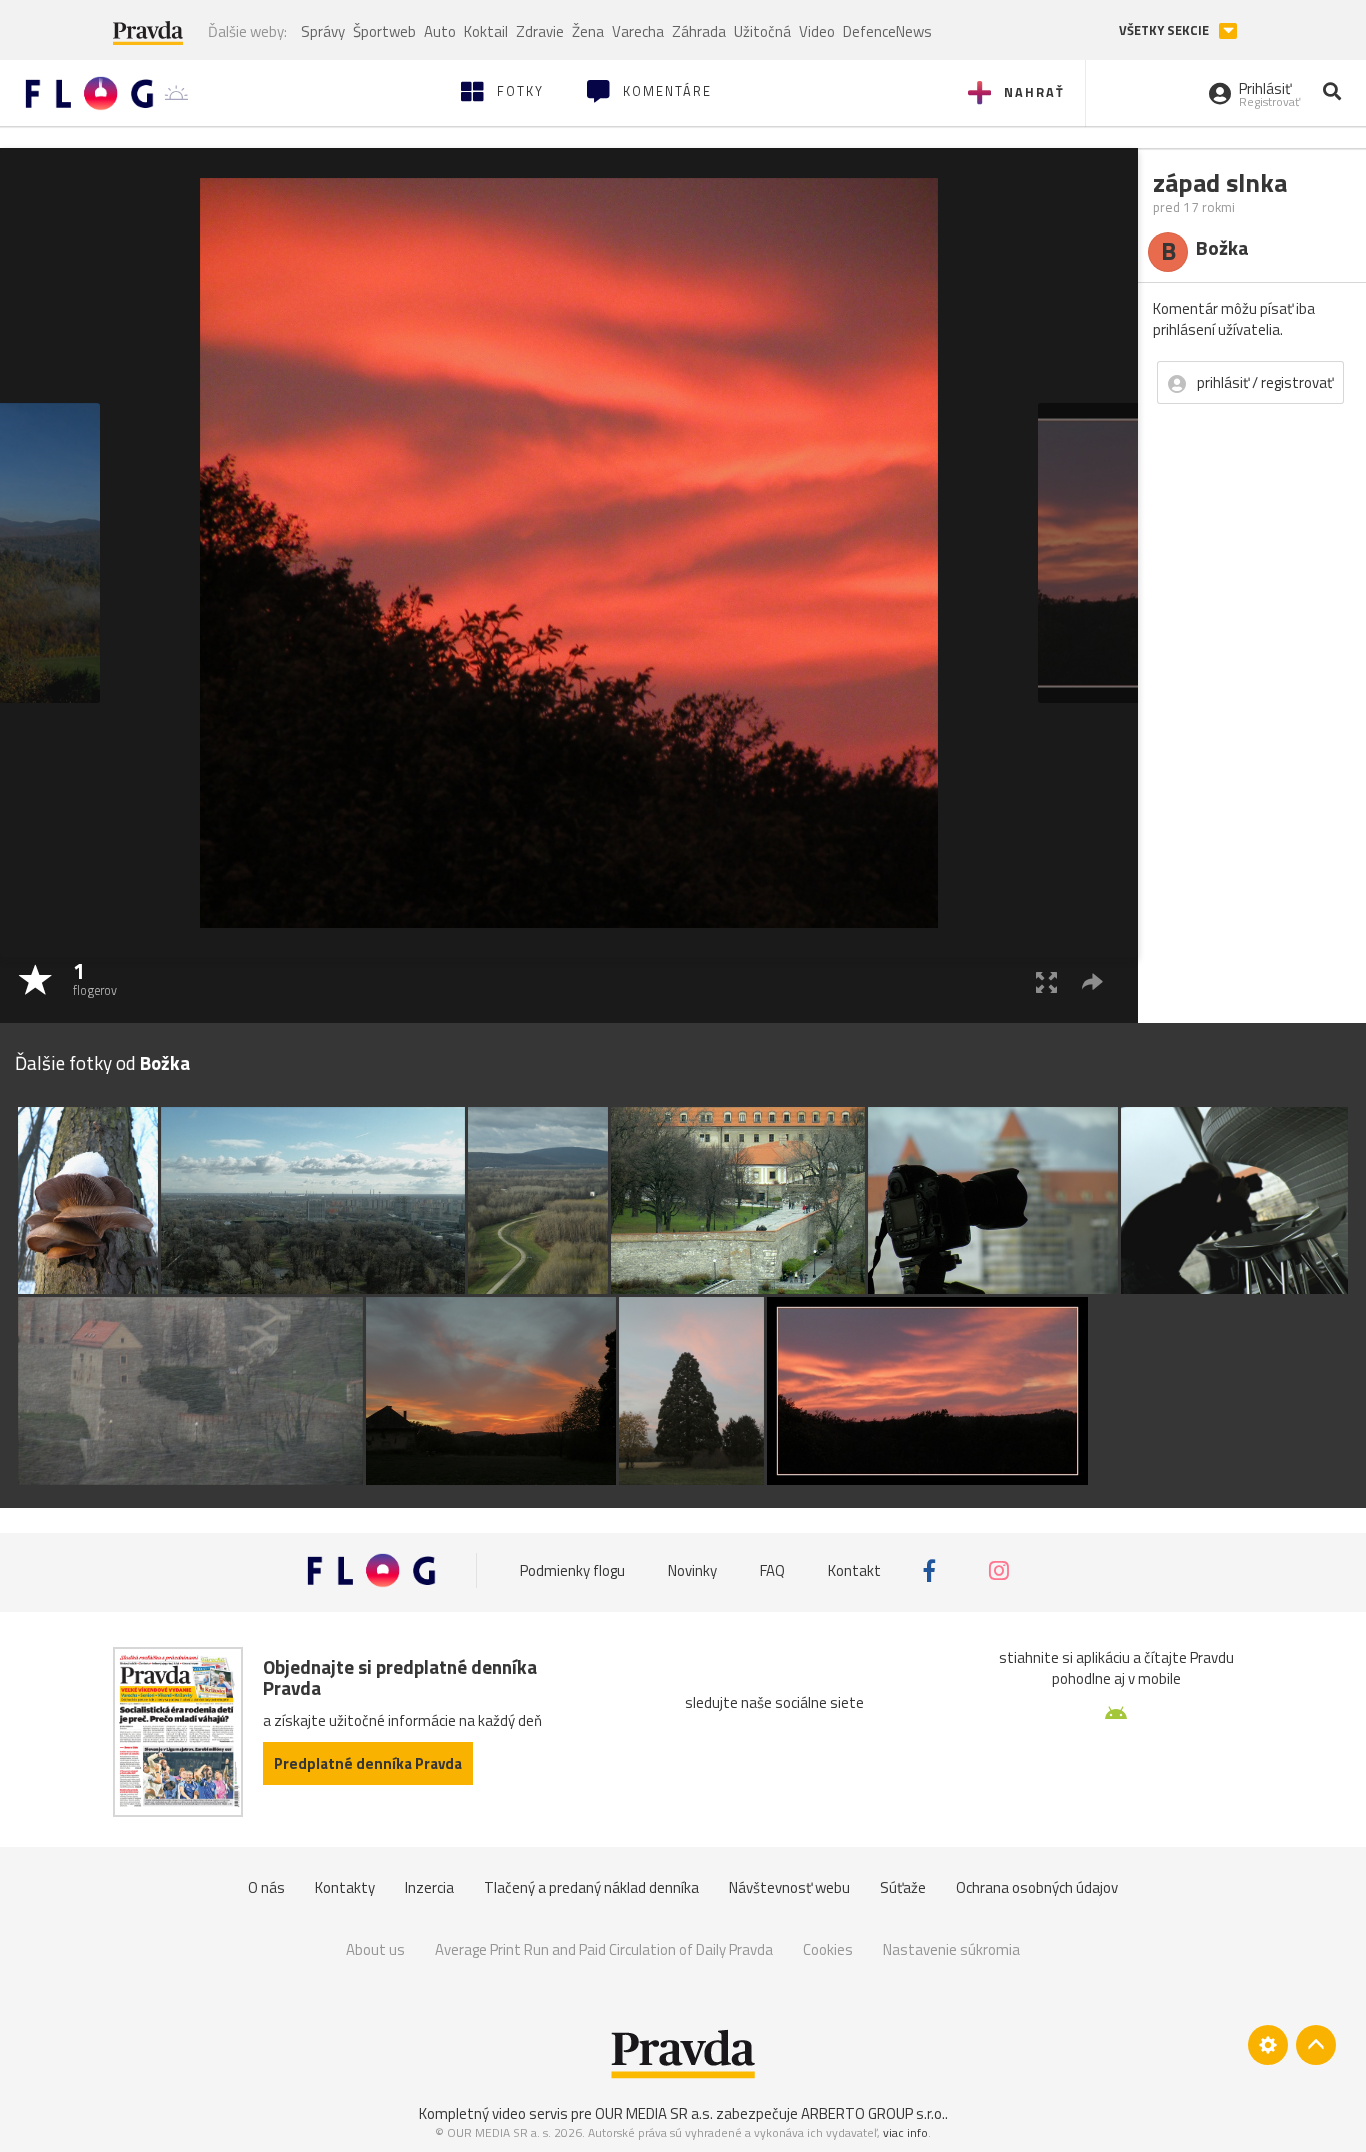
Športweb (384, 31)
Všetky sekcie (1165, 30)
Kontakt (854, 1570)
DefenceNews (887, 31)
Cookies (828, 1949)
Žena (588, 31)
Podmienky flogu (572, 1570)
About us (375, 1949)
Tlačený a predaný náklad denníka (591, 1887)
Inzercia (429, 1887)
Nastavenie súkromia (951, 1949)
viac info (905, 2132)
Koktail (486, 31)
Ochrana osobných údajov (1037, 1887)
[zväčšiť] (1046, 981)
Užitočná (762, 31)
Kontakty (345, 1887)
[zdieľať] (1092, 981)
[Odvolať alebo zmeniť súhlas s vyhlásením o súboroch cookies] (1268, 2045)
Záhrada (699, 31)
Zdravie (540, 31)
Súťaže (903, 1887)
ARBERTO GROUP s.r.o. (873, 2113)
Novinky (692, 1570)
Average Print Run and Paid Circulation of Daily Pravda (604, 1949)
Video (817, 31)
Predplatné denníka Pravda (368, 1763)
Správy (323, 31)
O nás (266, 1887)
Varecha (638, 31)
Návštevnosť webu (789, 1887)
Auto (440, 31)
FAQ (772, 1570)
